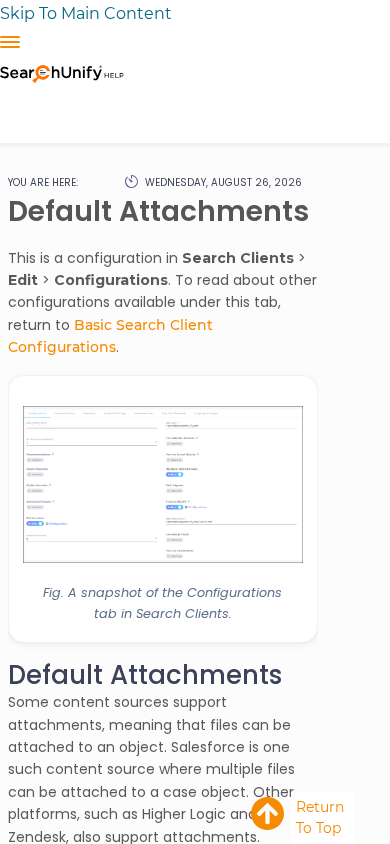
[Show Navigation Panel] (10, 42)
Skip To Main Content (86, 13)
